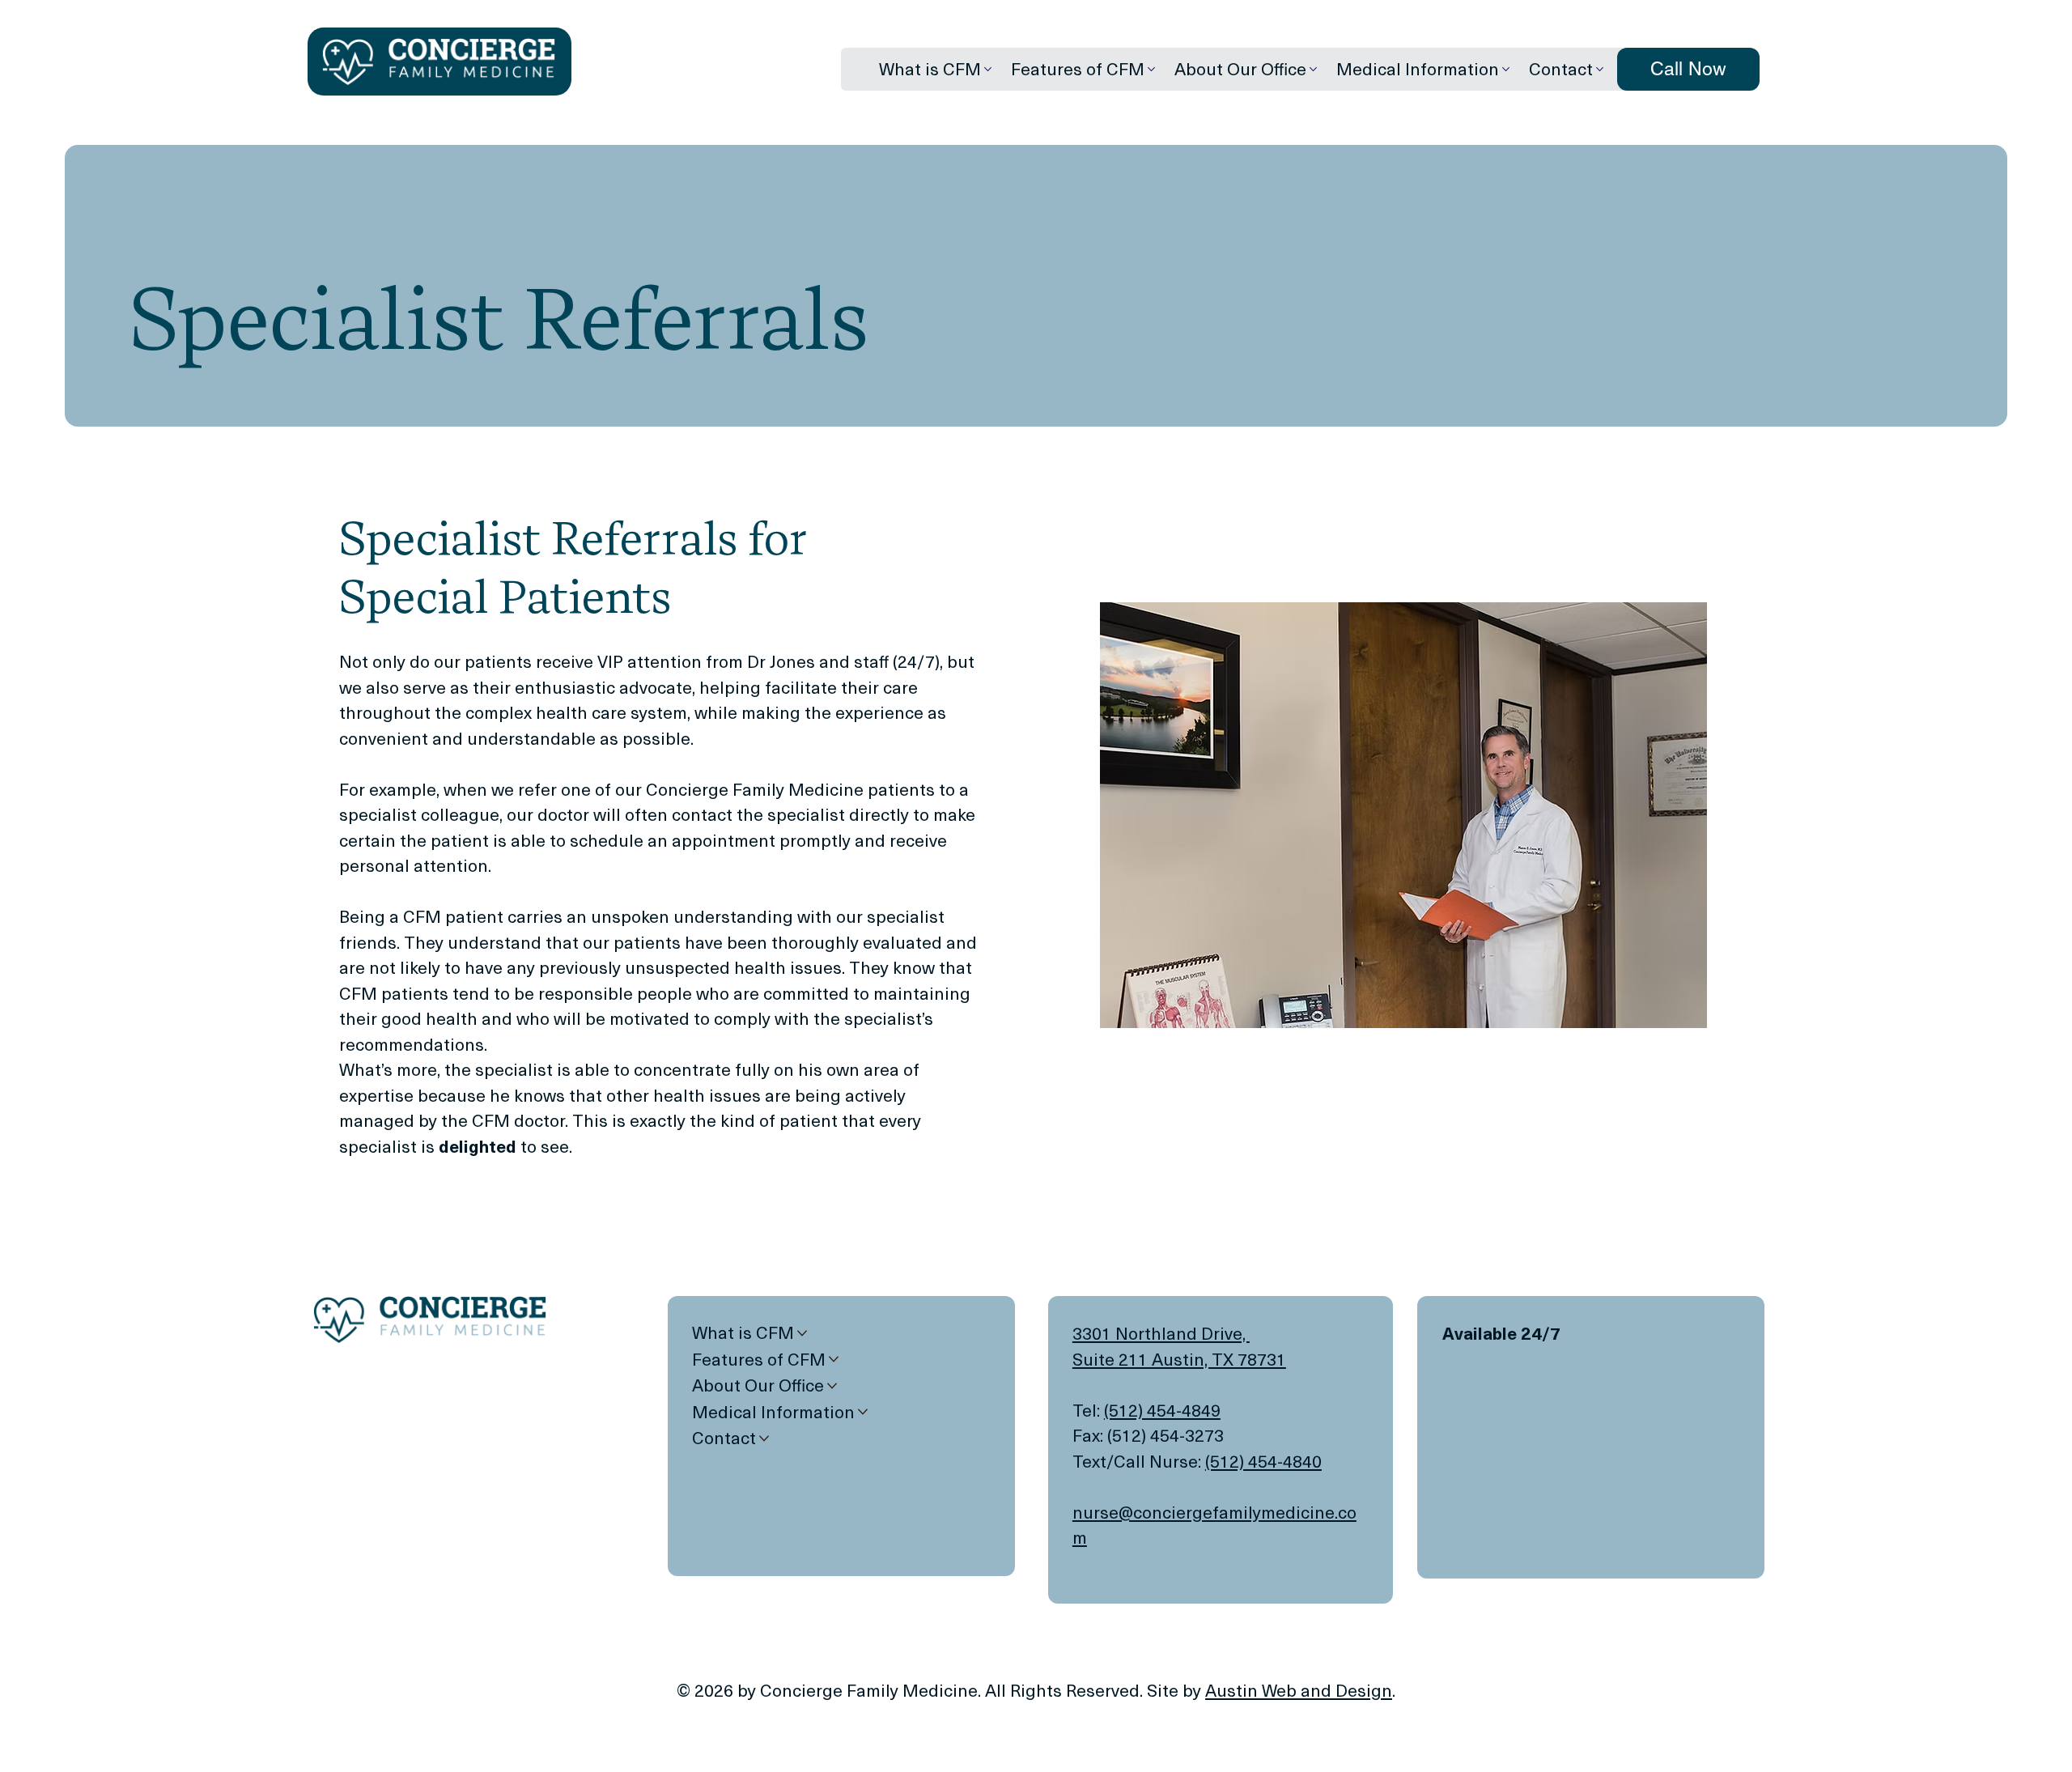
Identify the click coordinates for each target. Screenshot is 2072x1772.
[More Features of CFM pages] (1151, 69)
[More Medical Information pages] (1506, 69)
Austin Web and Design (1299, 1690)
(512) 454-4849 (1162, 1410)
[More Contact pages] (1600, 69)
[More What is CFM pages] (988, 69)
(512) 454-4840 (1263, 1461)
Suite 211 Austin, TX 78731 (1179, 1359)
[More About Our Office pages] (1313, 69)
